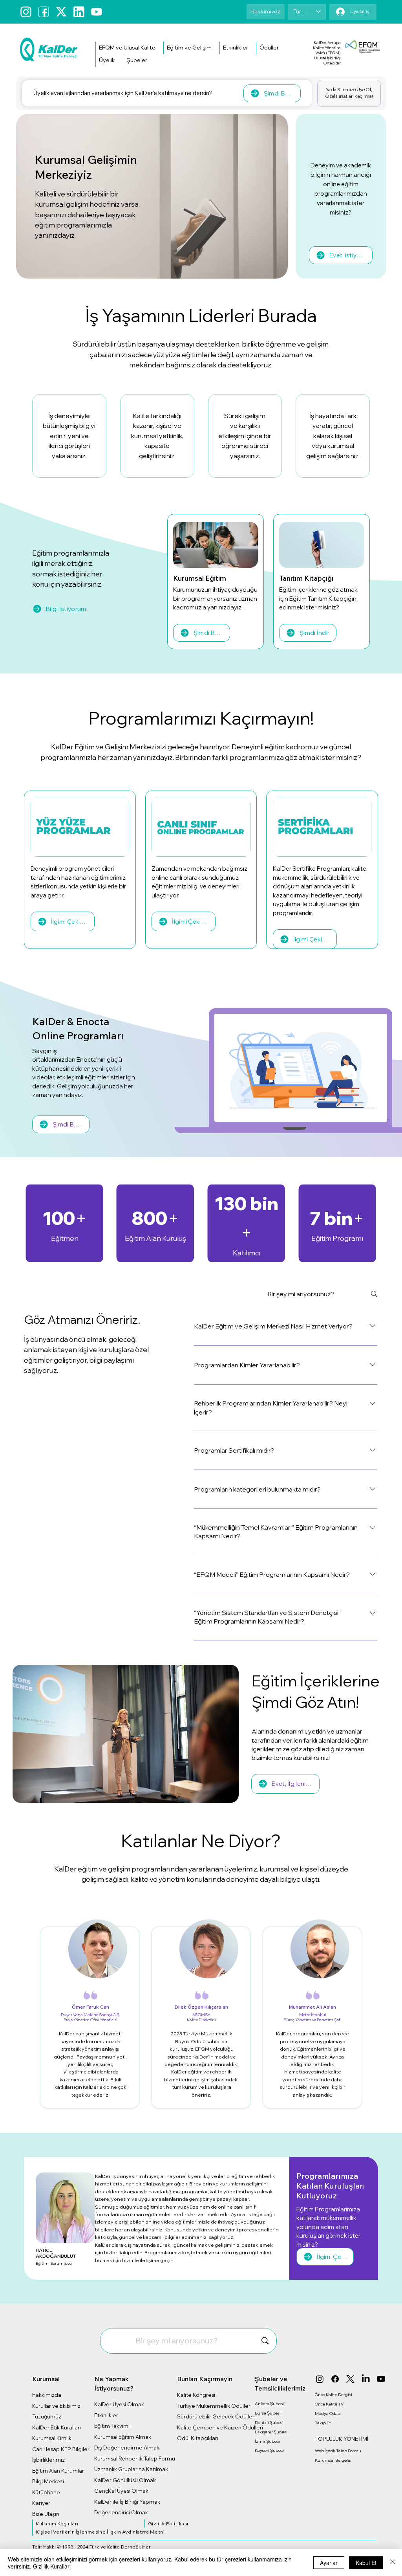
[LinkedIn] (366, 2379)
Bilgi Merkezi (48, 2481)
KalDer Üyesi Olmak (119, 2404)
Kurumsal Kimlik (52, 2438)
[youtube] (97, 12)
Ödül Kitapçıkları (198, 2438)
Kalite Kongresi (196, 2395)
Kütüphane (46, 2492)
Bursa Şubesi (268, 2413)
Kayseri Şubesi (269, 2450)
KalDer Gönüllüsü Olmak (125, 2480)
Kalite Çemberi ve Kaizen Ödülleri (220, 2427)
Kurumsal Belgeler (333, 2460)
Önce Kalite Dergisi (333, 2394)
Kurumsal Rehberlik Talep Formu (135, 2459)
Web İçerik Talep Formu (338, 2451)
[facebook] (44, 12)
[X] (350, 2379)
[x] (61, 12)
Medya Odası (328, 2413)
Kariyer (41, 2503)
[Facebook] (335, 2379)
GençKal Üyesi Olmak (121, 2491)
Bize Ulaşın (46, 2514)
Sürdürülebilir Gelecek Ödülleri (216, 2416)
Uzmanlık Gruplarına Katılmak (131, 2469)
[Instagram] (26, 12)
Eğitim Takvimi (112, 2426)
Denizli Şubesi (269, 2422)
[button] (127, 48)
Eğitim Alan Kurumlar (58, 2471)
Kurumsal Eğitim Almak (123, 2437)
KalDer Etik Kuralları (57, 2427)
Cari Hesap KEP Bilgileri (61, 2449)
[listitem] (69, 436)
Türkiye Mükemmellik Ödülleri (214, 2406)
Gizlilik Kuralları (52, 2566)
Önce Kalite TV (329, 2404)
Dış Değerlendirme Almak (127, 2448)
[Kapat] (393, 2563)
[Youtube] (381, 2379)
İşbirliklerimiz (48, 2460)
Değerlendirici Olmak (121, 2512)
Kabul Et (366, 2563)
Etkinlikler (106, 2415)
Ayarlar (329, 2563)
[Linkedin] (79, 12)
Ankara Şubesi (269, 2404)
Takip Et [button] (323, 2423)
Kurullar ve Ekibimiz (56, 2406)
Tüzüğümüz (47, 2416)
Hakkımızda (47, 2395)
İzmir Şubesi (267, 2441)
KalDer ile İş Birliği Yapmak (127, 2502)
